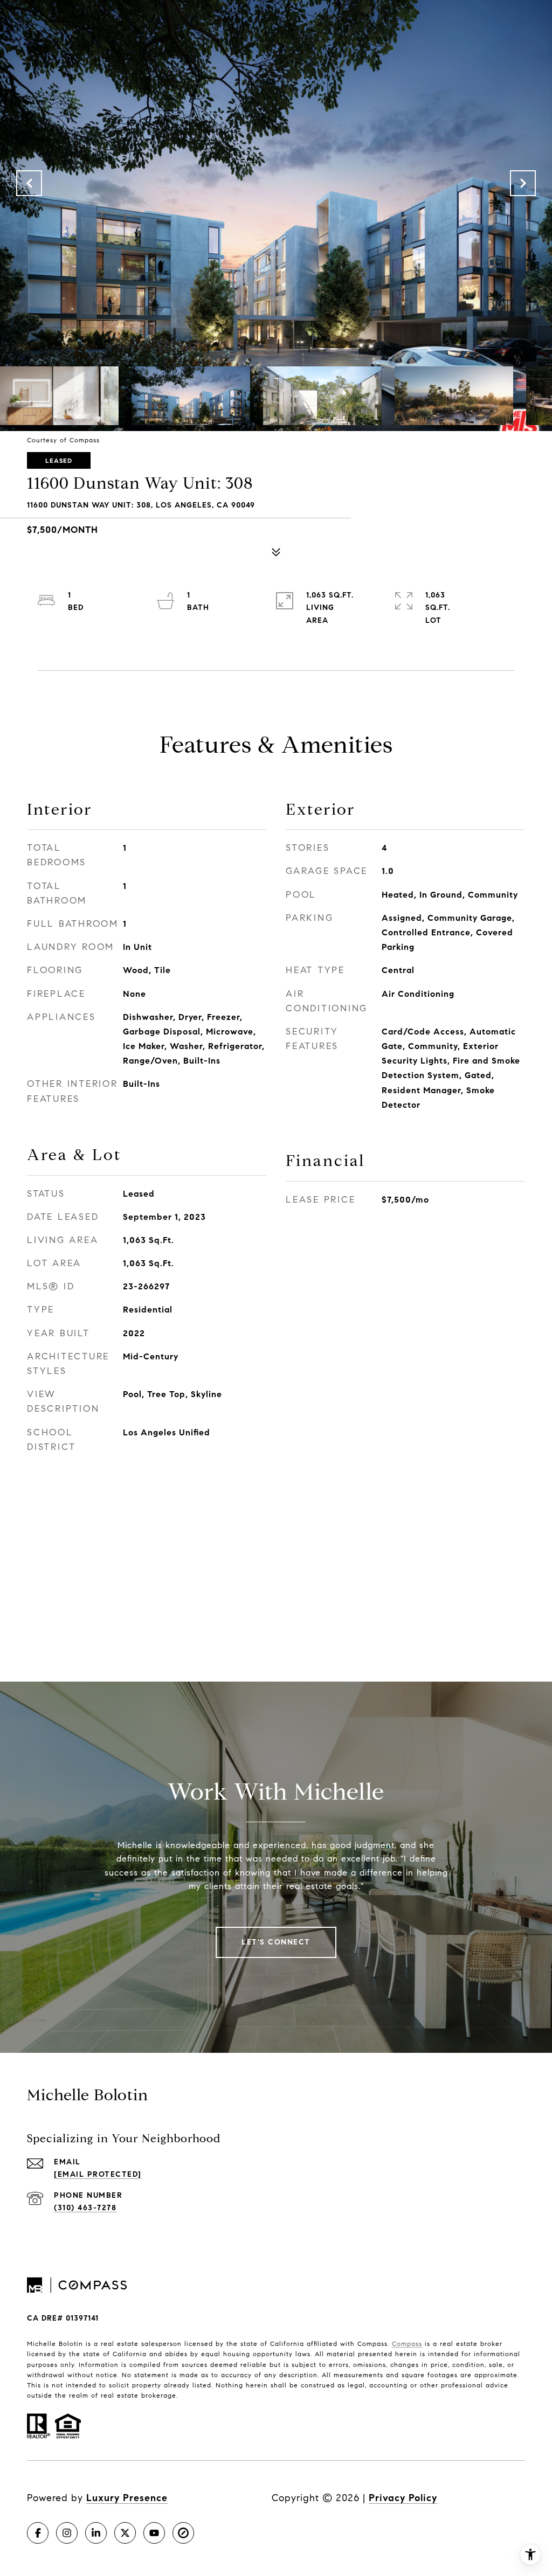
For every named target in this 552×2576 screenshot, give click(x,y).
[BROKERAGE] (183, 2533)
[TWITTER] (125, 2533)
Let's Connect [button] (276, 1942)
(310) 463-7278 (85, 2208)
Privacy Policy (403, 2498)
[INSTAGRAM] (67, 2533)
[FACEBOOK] (38, 2533)
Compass (407, 2344)
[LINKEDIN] (96, 2533)
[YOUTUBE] (154, 2533)
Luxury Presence (127, 2498)
